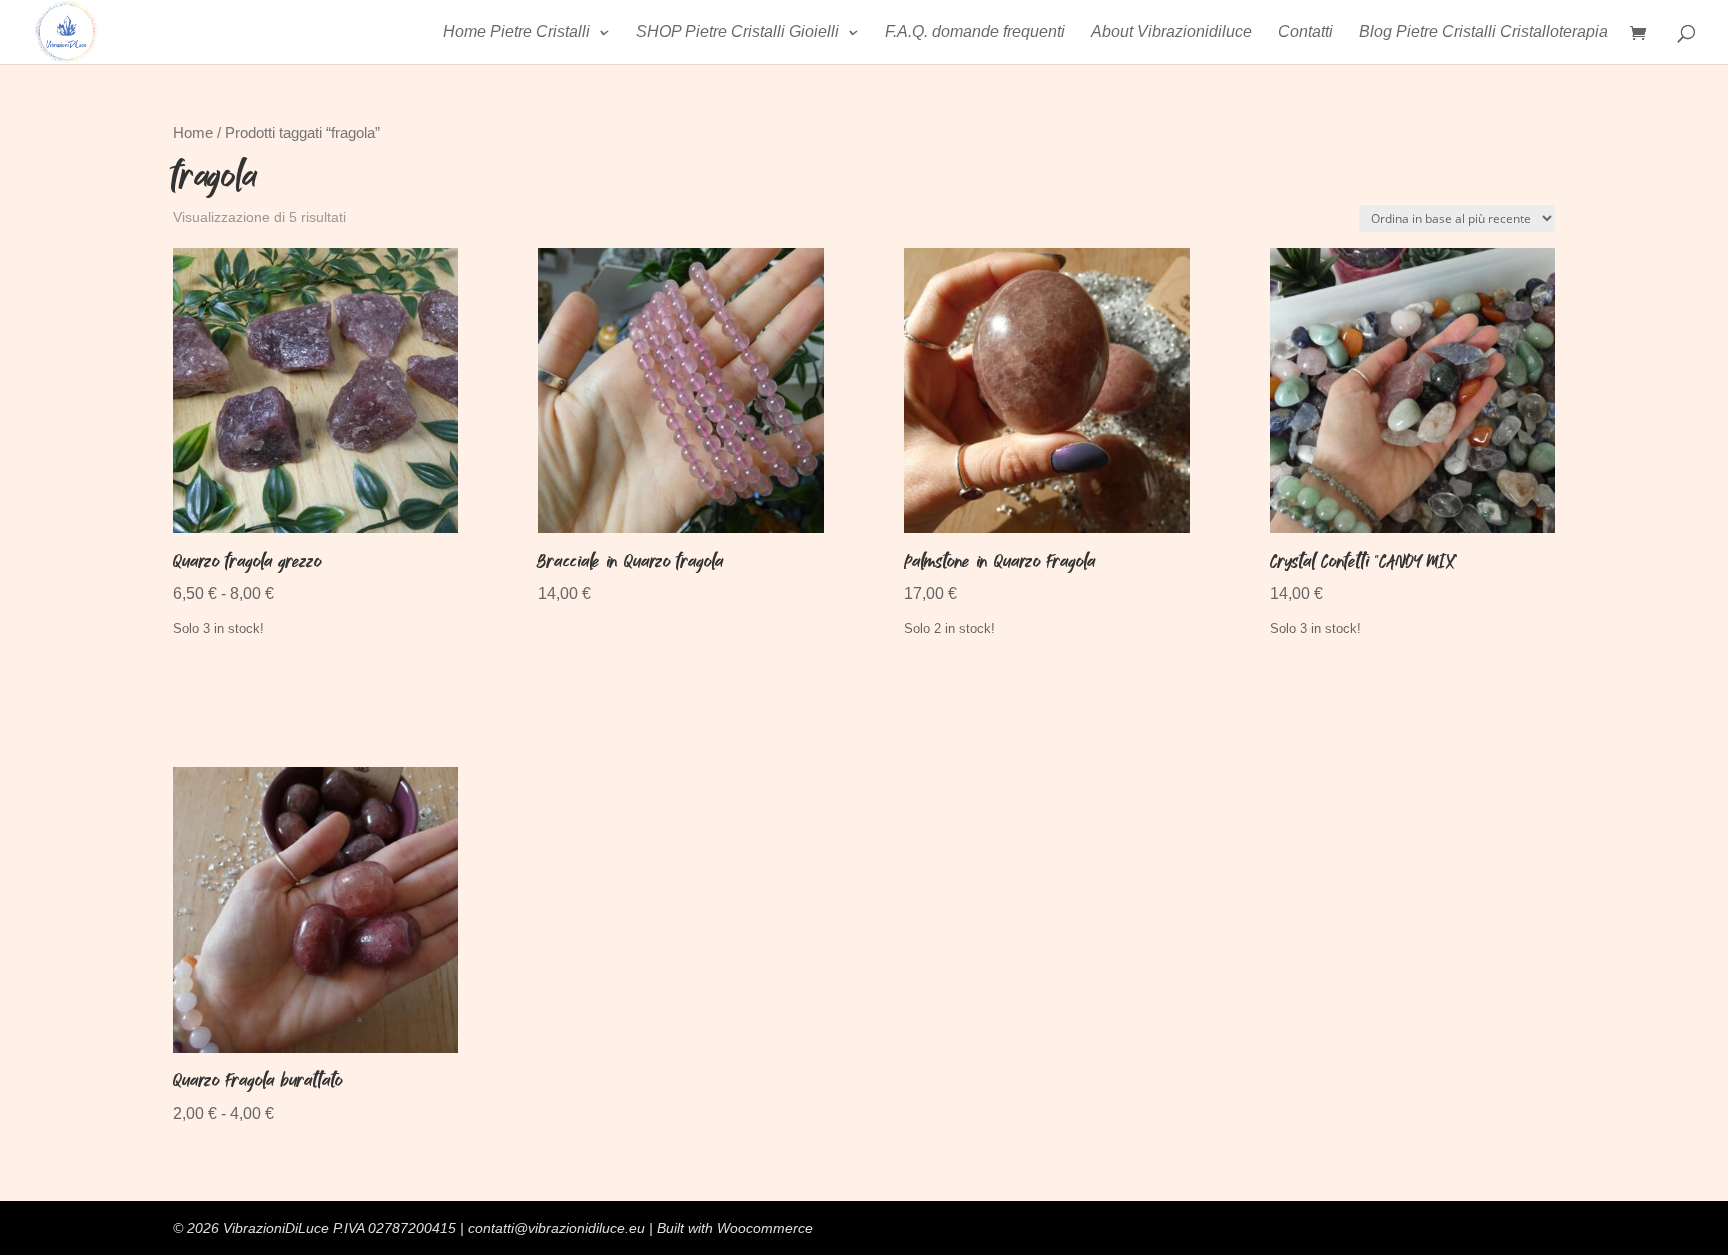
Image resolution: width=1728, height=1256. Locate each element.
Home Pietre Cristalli (516, 32)
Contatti (1305, 32)
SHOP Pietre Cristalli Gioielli (737, 32)
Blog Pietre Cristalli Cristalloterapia (1483, 32)
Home (193, 133)
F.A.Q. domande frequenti (975, 32)
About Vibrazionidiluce (1171, 32)
